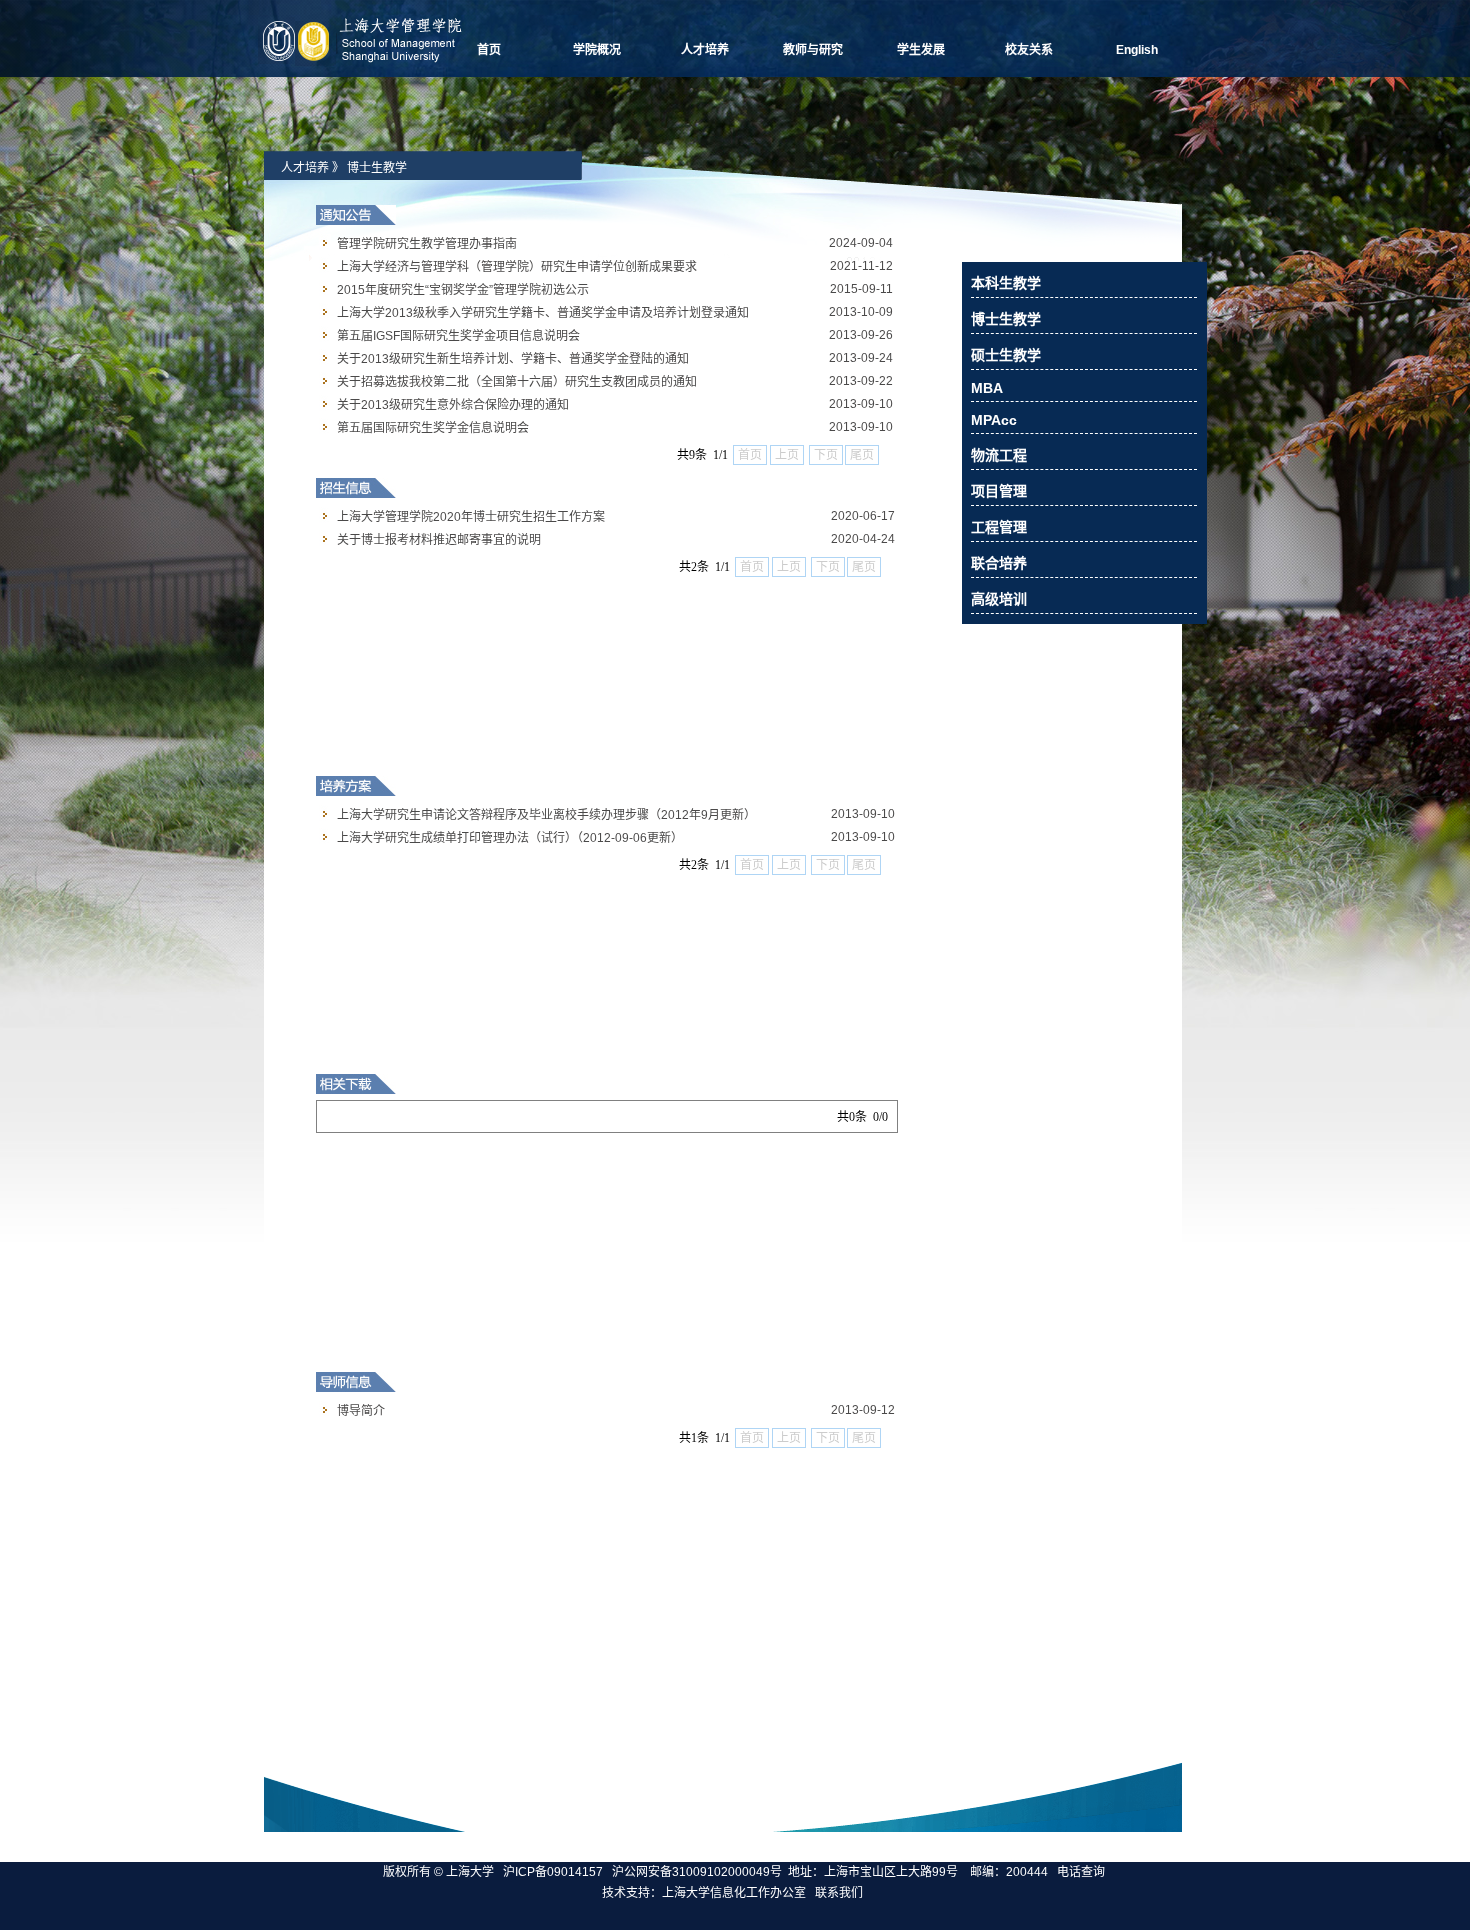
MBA (987, 388)
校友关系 (1029, 50)
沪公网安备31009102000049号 (697, 1872)
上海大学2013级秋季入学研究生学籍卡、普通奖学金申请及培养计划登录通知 (543, 313)
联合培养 (999, 563)
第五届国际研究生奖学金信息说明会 (433, 428)
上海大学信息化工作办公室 (738, 1893)
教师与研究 (813, 50)
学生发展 (921, 50)
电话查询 (1081, 1872)
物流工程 (999, 455)
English (1137, 50)
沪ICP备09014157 (554, 1872)
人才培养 (705, 50)
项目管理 (999, 491)
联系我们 (840, 1893)
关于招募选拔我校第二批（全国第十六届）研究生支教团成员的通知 (517, 382)
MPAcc (994, 420)
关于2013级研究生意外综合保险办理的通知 (453, 405)
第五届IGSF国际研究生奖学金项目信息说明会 (458, 336)
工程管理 (999, 527)
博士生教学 (377, 168)
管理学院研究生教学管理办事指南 (427, 244)
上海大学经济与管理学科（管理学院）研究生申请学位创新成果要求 (517, 267)
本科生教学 (1006, 283)
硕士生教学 (1006, 355)
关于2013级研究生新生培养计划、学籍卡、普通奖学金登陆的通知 (513, 359)
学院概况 (597, 50)
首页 (489, 50)
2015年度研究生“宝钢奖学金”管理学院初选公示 (463, 290)
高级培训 (999, 599)
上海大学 (468, 1872)
